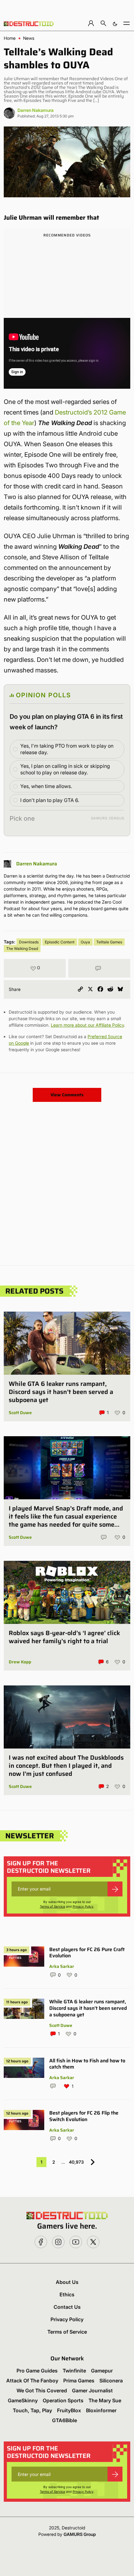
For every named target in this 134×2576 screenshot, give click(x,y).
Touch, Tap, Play (32, 2410)
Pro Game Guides (37, 2371)
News (29, 38)
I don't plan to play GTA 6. (50, 800)
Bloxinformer (101, 2410)
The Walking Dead (22, 949)
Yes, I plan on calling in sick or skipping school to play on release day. (65, 769)
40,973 (76, 2162)
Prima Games (79, 2381)
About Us (67, 2282)
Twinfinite (74, 2371)
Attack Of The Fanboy (32, 2381)
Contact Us (67, 2307)
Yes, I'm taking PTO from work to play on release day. (67, 749)
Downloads (29, 942)
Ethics (67, 2294)
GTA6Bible (65, 2420)
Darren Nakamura (36, 110)
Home (10, 38)
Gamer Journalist (92, 2390)
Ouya (85, 942)
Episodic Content (60, 942)
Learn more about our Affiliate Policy (87, 1025)
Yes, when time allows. (46, 786)
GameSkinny (23, 2400)
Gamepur (102, 2371)
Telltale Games (109, 942)
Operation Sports (63, 2400)
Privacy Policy (83, 1906)
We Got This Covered (42, 2390)
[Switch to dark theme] (115, 23)
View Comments (67, 1095)
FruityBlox (69, 2410)
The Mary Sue (105, 2400)
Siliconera (111, 2381)
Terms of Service (53, 1906)
